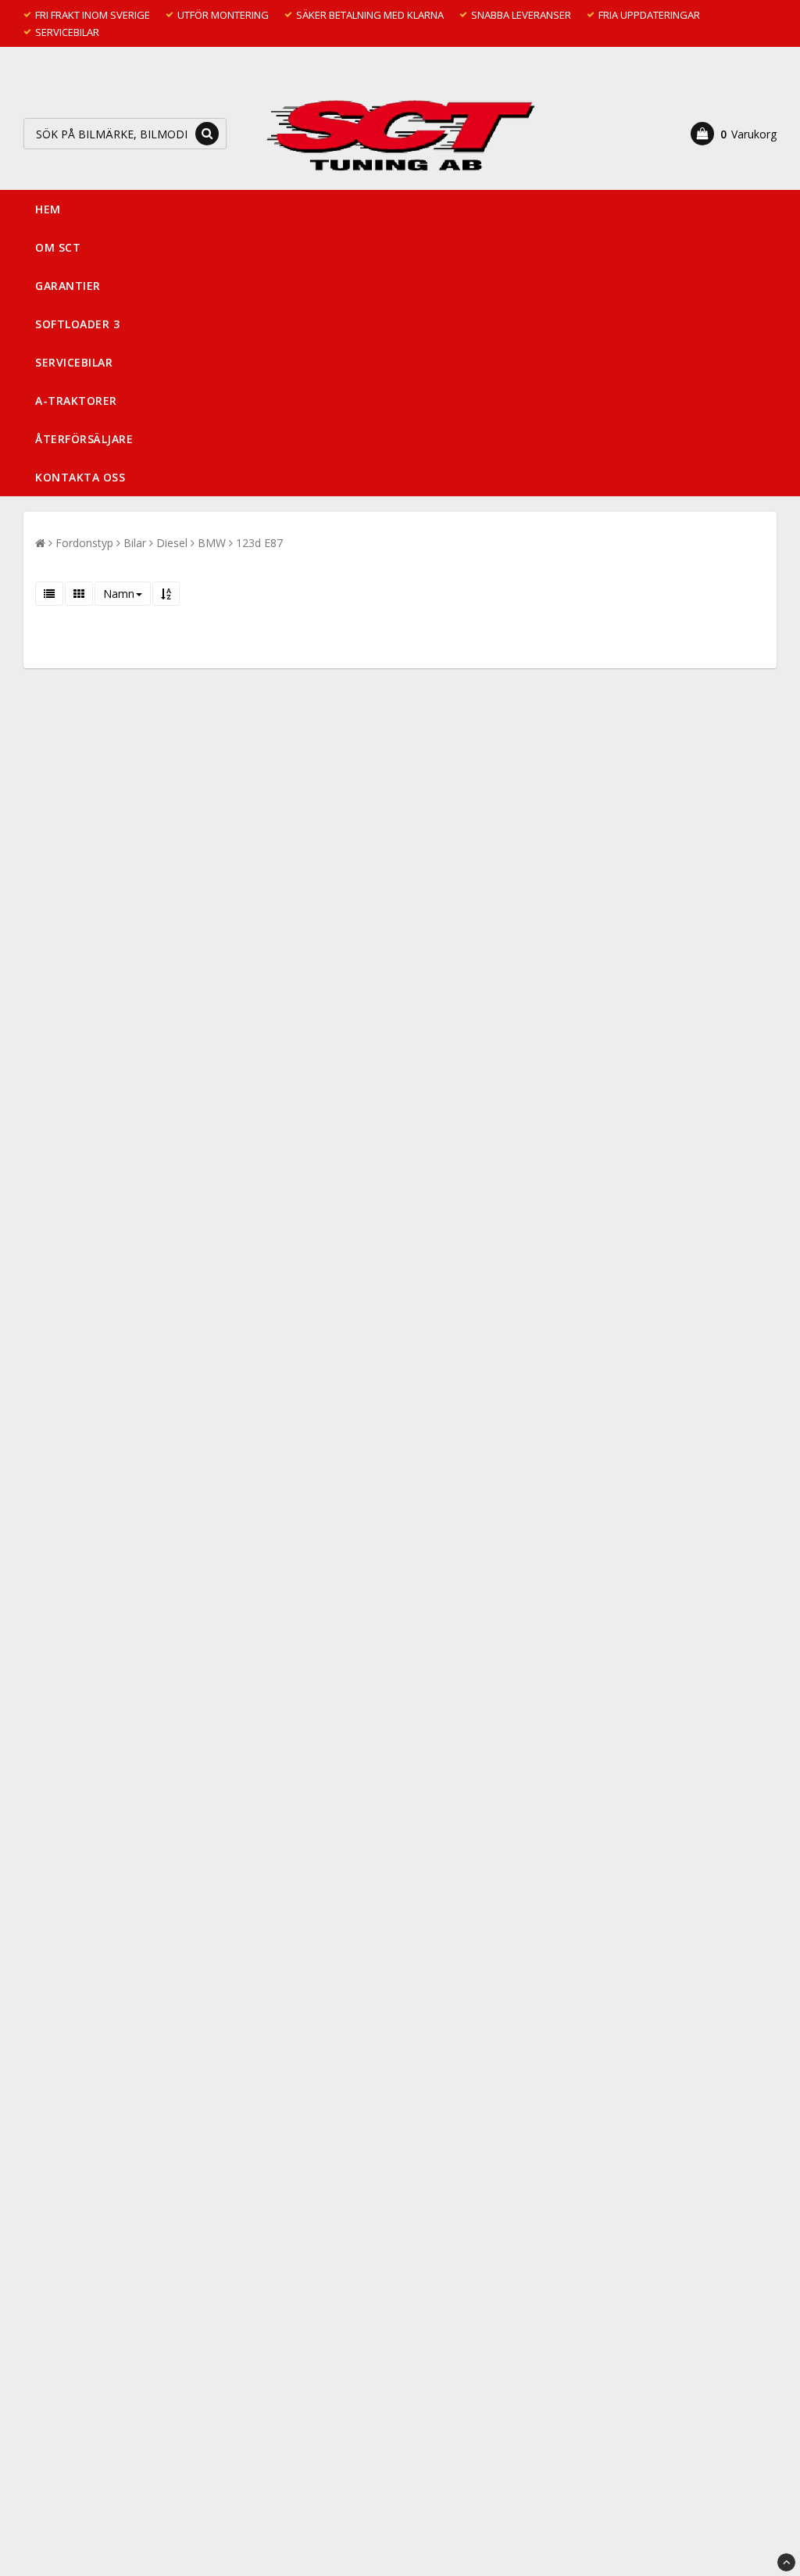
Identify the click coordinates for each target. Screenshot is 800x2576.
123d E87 (259, 543)
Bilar (135, 543)
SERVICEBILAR (74, 362)
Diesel (172, 543)
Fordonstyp (84, 543)
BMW (212, 543)
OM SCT (58, 247)
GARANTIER (68, 286)
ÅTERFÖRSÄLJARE (84, 439)
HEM (48, 209)
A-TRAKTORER (76, 401)
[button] (734, 134)
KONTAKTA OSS (80, 477)
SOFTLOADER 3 (77, 324)
